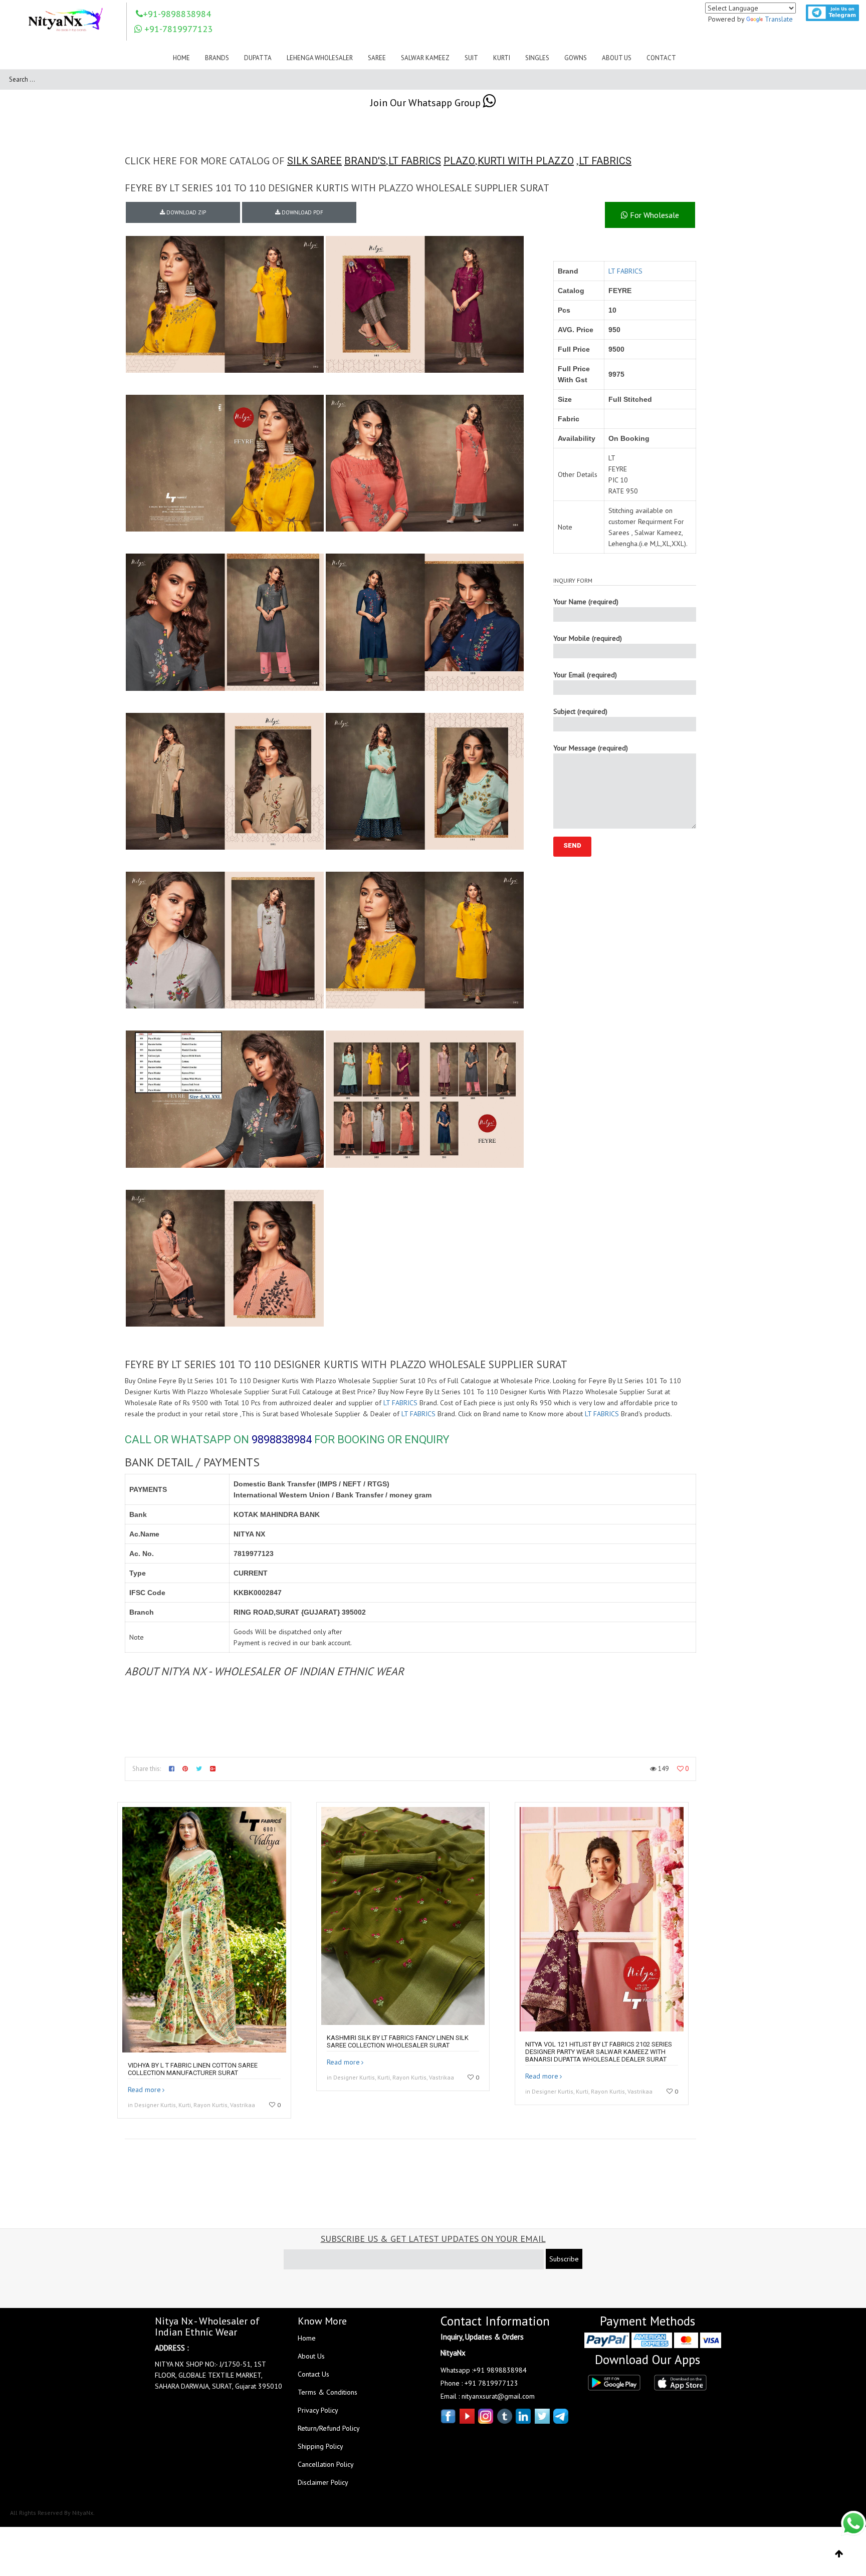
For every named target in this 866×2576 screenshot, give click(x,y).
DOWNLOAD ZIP (185, 212)
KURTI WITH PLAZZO (526, 161)
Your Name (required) (586, 602)
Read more (144, 2090)
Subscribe (564, 2259)
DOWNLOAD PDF (302, 212)
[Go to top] (839, 2554)
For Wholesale (654, 215)
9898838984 (282, 1440)
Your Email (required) (585, 675)
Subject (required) (580, 711)
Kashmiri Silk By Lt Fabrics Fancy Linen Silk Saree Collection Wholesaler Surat (398, 2041)
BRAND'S (365, 161)
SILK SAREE (314, 161)
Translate (779, 19)
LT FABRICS (415, 161)
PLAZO (459, 161)
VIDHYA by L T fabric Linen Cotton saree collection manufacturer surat (193, 2069)
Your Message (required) (591, 748)
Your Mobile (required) (588, 638)
